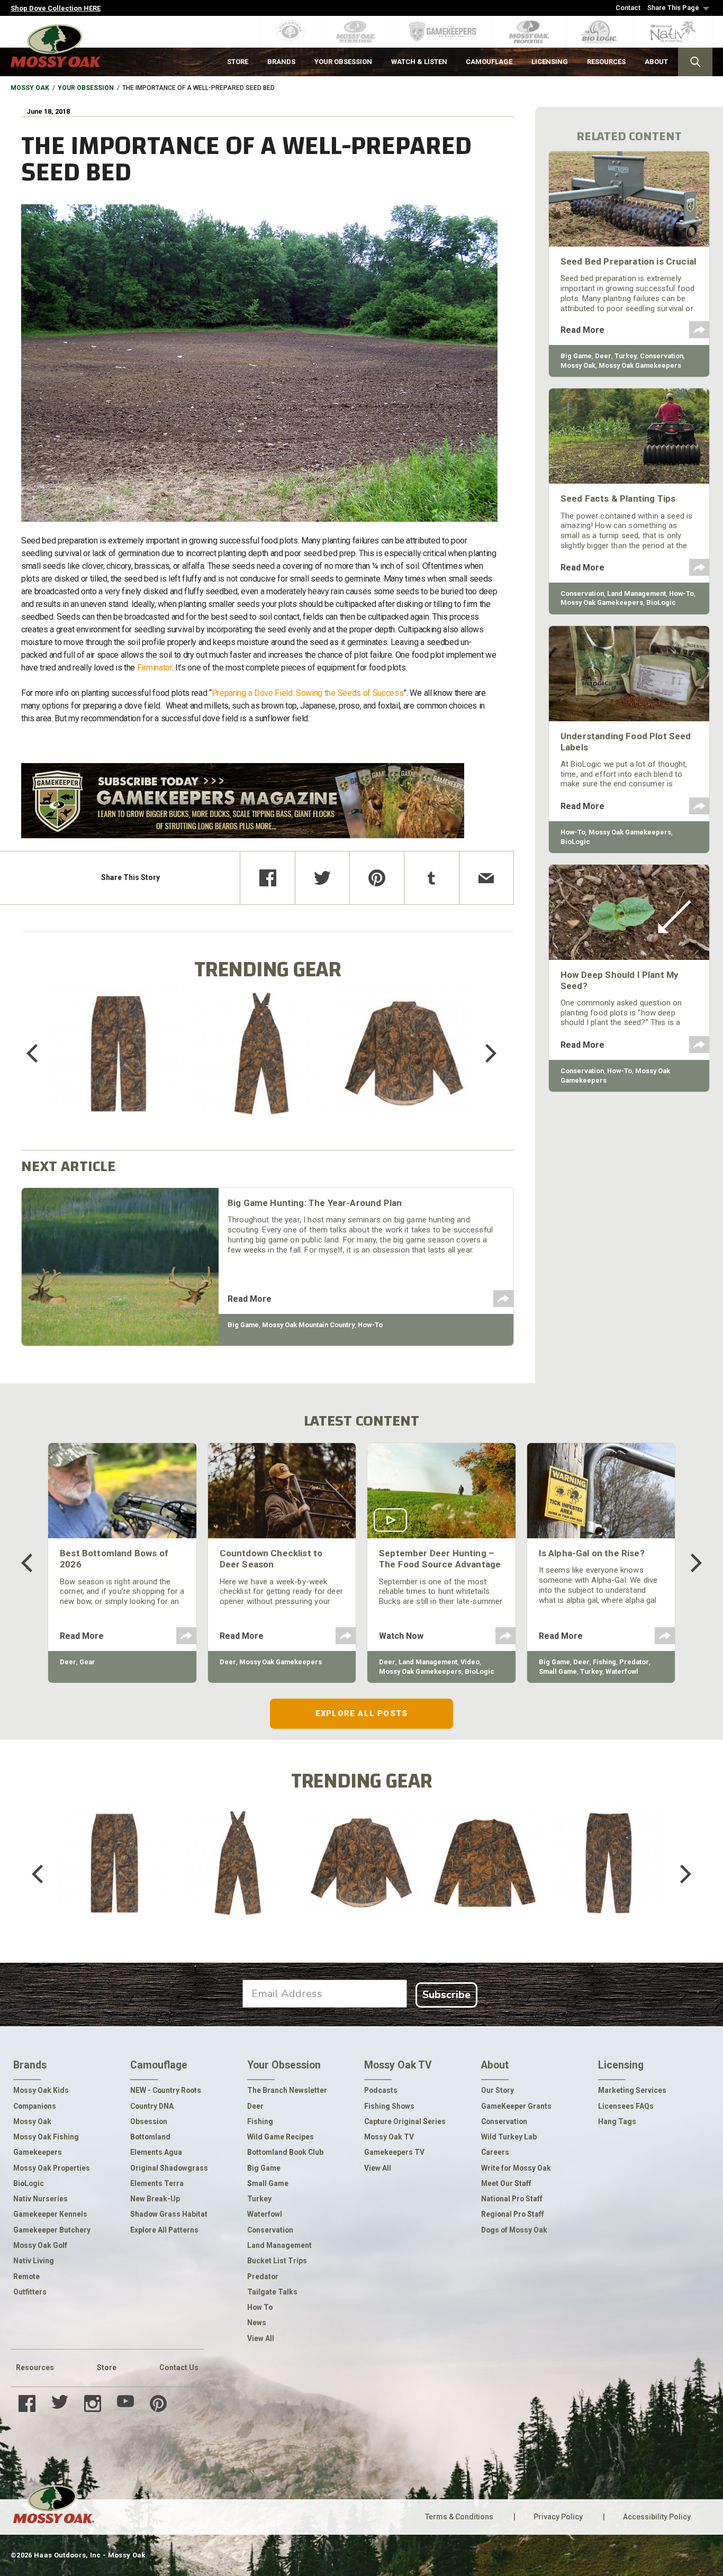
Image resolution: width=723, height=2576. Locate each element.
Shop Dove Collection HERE (56, 8)
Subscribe (446, 1995)
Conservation (662, 356)
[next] (483, 1054)
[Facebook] (267, 878)
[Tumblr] (431, 878)
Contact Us (179, 2368)
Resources (35, 2368)
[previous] (40, 1054)
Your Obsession (86, 88)
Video (470, 1662)
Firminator (155, 668)
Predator (634, 1662)
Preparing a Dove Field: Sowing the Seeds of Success (308, 693)
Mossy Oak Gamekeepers (640, 365)
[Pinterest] (377, 878)
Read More (250, 1299)
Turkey (626, 356)
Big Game (243, 1325)
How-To (370, 1325)
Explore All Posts (361, 1713)
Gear (87, 1662)
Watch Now (401, 1636)
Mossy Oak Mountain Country (308, 1325)
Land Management (636, 593)
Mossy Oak (30, 88)
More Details (119, 1068)
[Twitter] (322, 878)
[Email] (486, 878)
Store (107, 2368)
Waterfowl (622, 1671)
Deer (603, 356)
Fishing (604, 1662)
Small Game (558, 1671)
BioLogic (661, 602)
